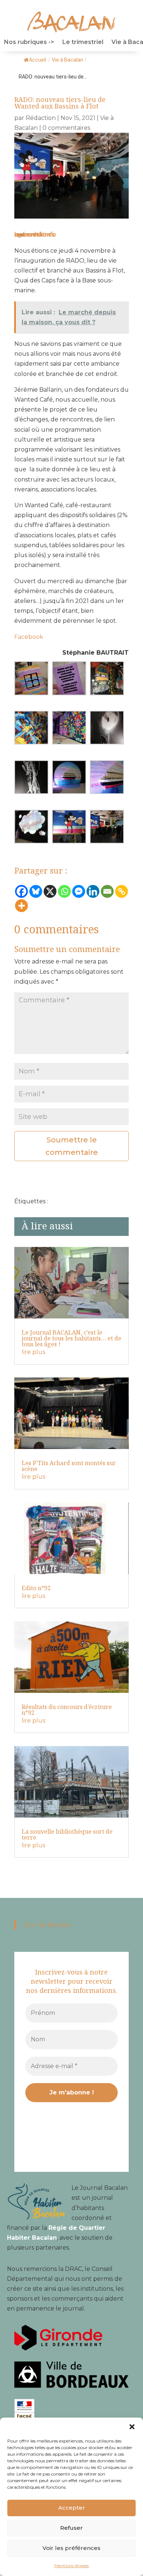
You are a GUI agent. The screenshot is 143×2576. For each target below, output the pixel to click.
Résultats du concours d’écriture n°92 (67, 1710)
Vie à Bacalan (67, 60)
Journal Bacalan (47, 1925)
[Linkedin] (93, 891)
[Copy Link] (122, 891)
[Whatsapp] (64, 891)
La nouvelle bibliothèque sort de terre (67, 1834)
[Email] (107, 891)
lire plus (33, 1352)
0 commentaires (66, 128)
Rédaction (41, 118)
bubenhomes (34, 235)
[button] (132, 2427)
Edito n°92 (36, 1588)
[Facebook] (21, 891)
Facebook (29, 637)
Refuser (71, 2528)
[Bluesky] (36, 891)
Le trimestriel (83, 43)
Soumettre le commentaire (72, 1146)
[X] (50, 891)
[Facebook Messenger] (79, 891)
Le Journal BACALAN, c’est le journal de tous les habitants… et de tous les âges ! (71, 1338)
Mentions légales (71, 2566)
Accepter (72, 2508)
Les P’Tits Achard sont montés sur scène (69, 1466)
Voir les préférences (71, 2548)
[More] (21, 906)
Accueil (38, 60)
